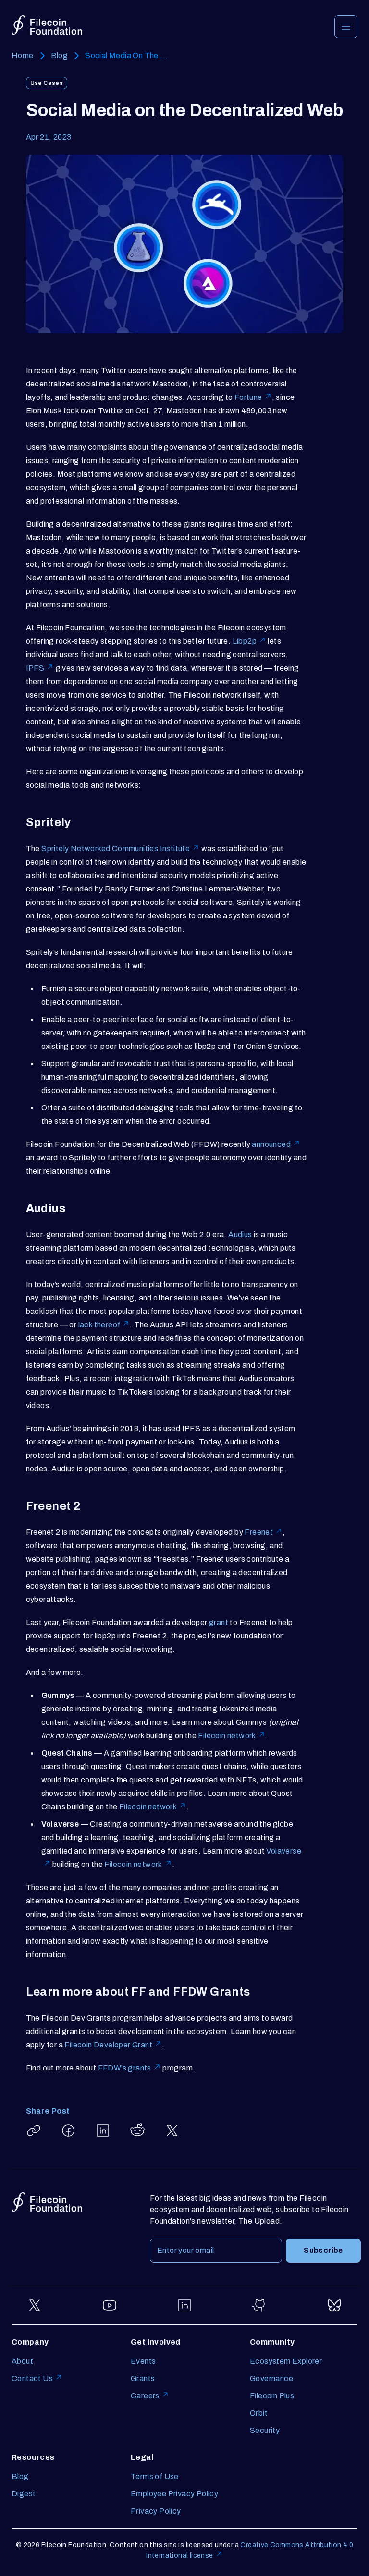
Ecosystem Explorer (286, 2361)
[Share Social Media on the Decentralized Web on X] (172, 2131)
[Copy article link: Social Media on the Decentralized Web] (34, 2131)
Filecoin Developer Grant (108, 2045)
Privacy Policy (156, 2511)
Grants (143, 2378)
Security (265, 2430)
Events (143, 2361)
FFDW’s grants (125, 2068)
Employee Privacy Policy (174, 2494)
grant (219, 1622)
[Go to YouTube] (110, 2305)
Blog (60, 55)
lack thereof (99, 1325)
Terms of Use (155, 2476)
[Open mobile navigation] (346, 27)
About (22, 2361)
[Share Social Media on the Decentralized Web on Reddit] (137, 2131)
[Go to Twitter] (35, 2305)
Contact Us (32, 2378)
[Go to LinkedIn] (184, 2305)
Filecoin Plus (272, 2396)
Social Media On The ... (126, 55)
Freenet (259, 1532)
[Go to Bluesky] (334, 2305)
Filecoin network (227, 1736)
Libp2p (245, 641)
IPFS (35, 668)
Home (23, 55)
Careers (145, 2396)
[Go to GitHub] (259, 2305)
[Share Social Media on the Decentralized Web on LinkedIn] (103, 2131)
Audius (240, 1234)
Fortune (248, 397)
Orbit (259, 2413)
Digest (24, 2494)
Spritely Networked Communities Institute (116, 849)
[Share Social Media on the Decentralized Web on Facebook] (68, 2131)
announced (271, 1144)
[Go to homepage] (47, 25)
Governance (271, 2378)
